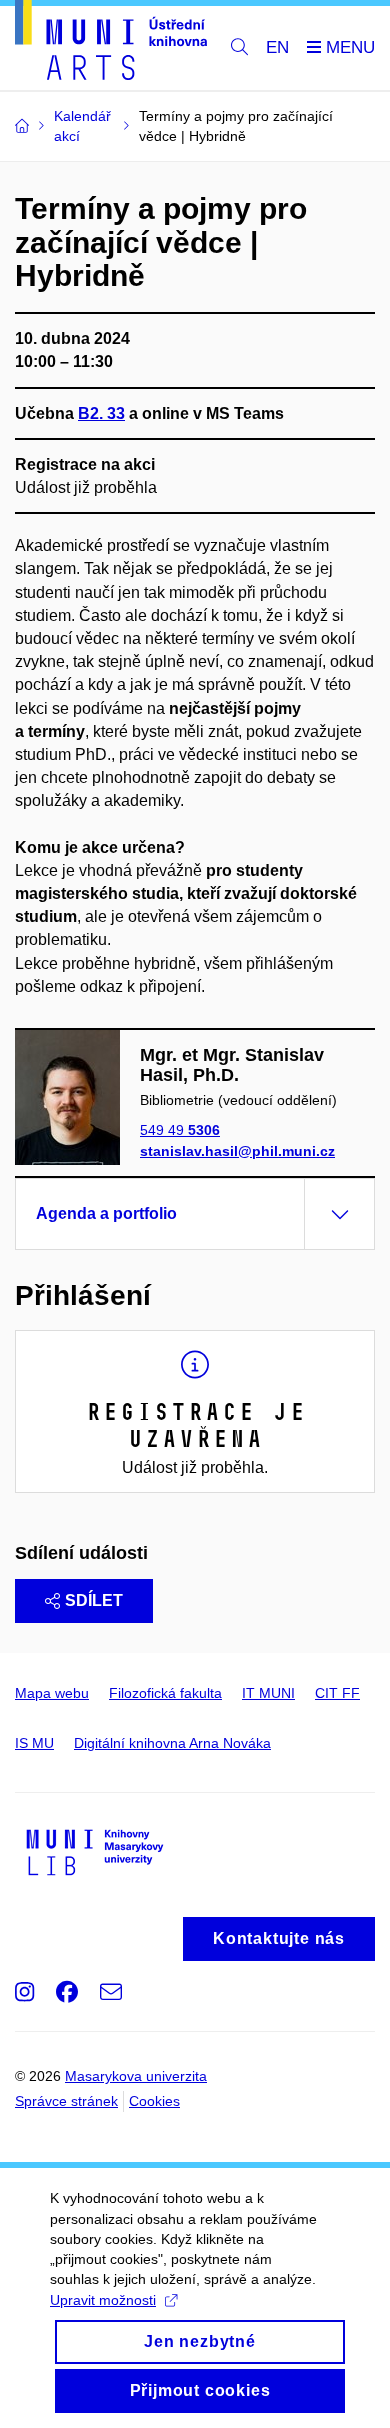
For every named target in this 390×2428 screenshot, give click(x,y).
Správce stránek (66, 2101)
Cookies (154, 2101)
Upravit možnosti (103, 2300)
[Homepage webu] (111, 43)
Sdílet (94, 1600)
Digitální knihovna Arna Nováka (172, 1743)
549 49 (180, 1130)
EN (277, 47)
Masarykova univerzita (136, 2076)
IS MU (34, 1743)
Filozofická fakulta (165, 1693)
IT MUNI (268, 1693)
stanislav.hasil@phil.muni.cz (237, 1151)
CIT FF (337, 1693)
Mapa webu (52, 1693)
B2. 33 (101, 413)
